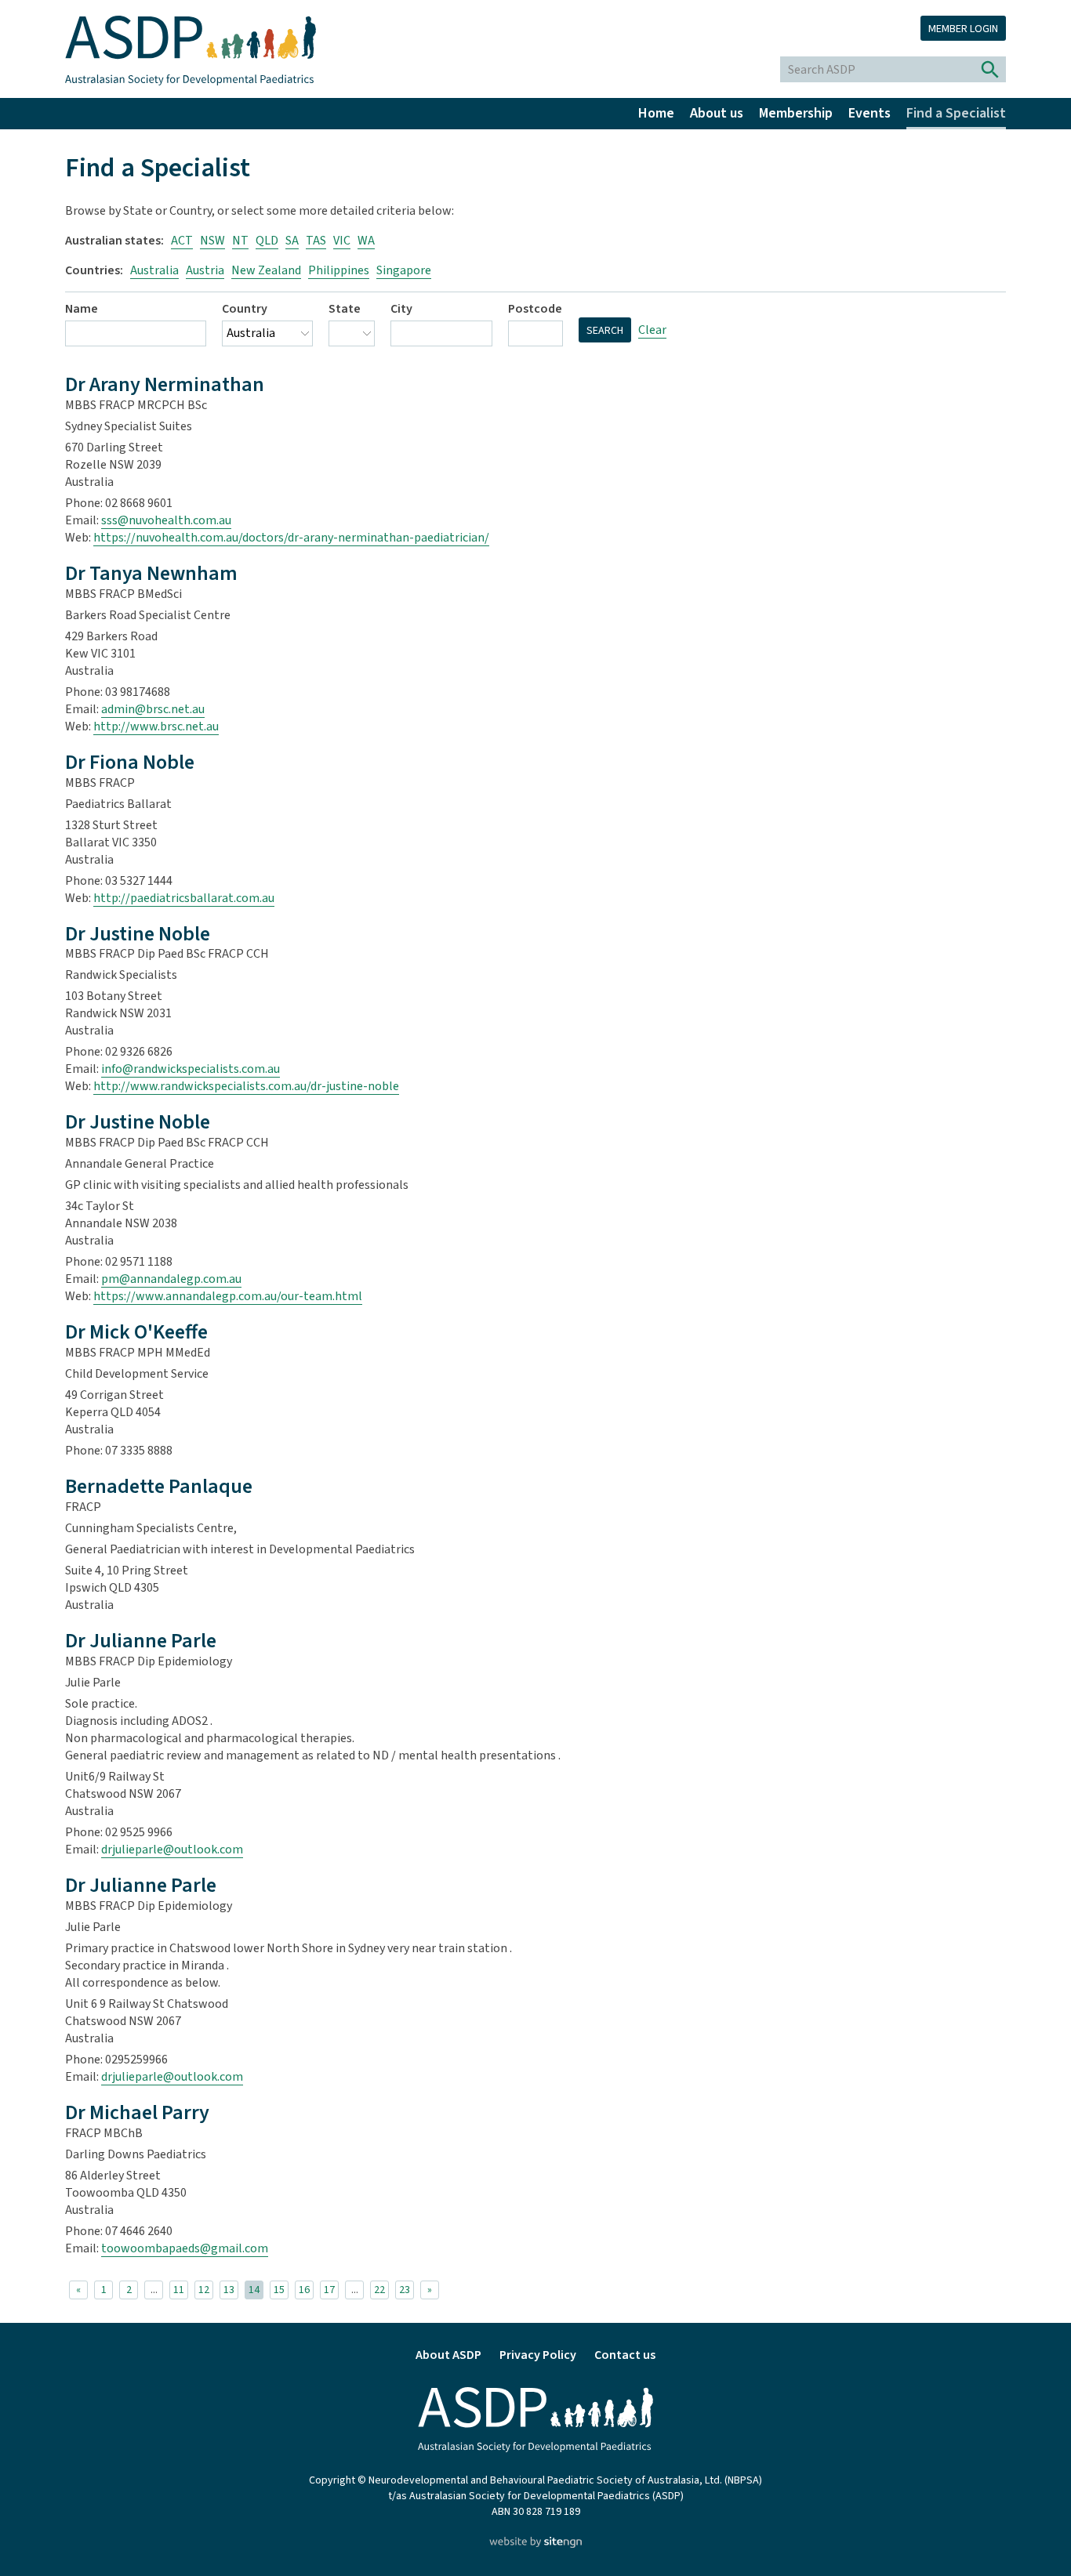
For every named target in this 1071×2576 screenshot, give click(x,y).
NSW (212, 241)
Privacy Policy (538, 2355)
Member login (963, 29)
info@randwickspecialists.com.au (191, 1069)
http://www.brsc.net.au (156, 726)
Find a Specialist (956, 113)
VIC (342, 241)
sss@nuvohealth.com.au (166, 520)
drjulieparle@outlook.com (172, 1850)
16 (304, 2290)
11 (179, 2290)
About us (717, 113)
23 (405, 2290)
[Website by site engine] (535, 2544)
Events (870, 113)
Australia (154, 270)
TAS (316, 241)
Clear (652, 330)
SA (292, 241)
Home (656, 113)
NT (240, 241)
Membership (796, 113)
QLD (267, 241)
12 (204, 2290)
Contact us (625, 2355)
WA (366, 241)
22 (379, 2290)
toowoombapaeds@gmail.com (185, 2248)
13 (229, 2290)
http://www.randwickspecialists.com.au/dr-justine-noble (246, 1086)
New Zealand (266, 270)
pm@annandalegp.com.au (171, 1279)
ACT (182, 241)
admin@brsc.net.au (153, 709)
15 (279, 2290)
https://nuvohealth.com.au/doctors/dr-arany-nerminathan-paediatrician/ (291, 538)
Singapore (404, 270)
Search (605, 331)
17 (329, 2290)
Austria (205, 270)
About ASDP (448, 2355)
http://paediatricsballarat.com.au (184, 898)
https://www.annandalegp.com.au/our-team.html (228, 1296)
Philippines (339, 270)
